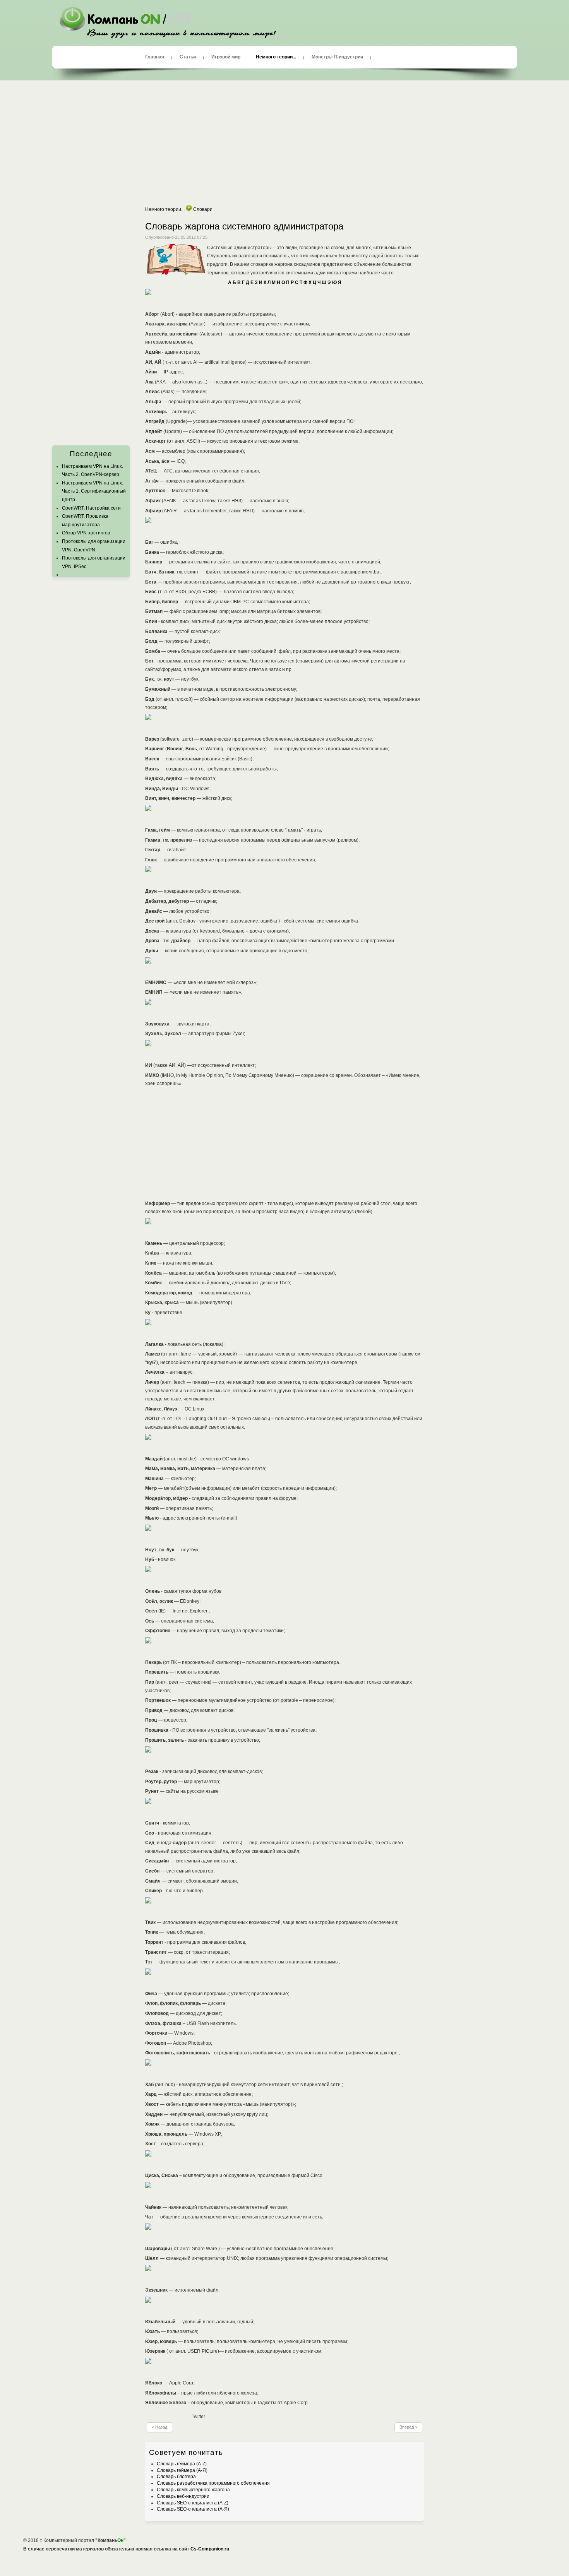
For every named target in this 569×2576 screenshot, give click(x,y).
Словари (203, 209)
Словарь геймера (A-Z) (182, 2464)
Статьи (188, 57)
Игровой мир (226, 57)
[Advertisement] (284, 143)
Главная (155, 57)
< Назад (159, 2427)
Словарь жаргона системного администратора (244, 226)
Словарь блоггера (176, 2477)
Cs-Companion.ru (210, 2549)
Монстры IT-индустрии (337, 57)
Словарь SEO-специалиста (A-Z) (193, 2503)
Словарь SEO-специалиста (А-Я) (193, 2509)
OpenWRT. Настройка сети (91, 508)
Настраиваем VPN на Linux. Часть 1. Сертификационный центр (94, 491)
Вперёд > (408, 2427)
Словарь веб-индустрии (183, 2496)
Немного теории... (276, 57)
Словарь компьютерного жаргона (193, 2490)
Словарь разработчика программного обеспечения (213, 2483)
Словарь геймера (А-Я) (182, 2470)
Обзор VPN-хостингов (86, 533)
